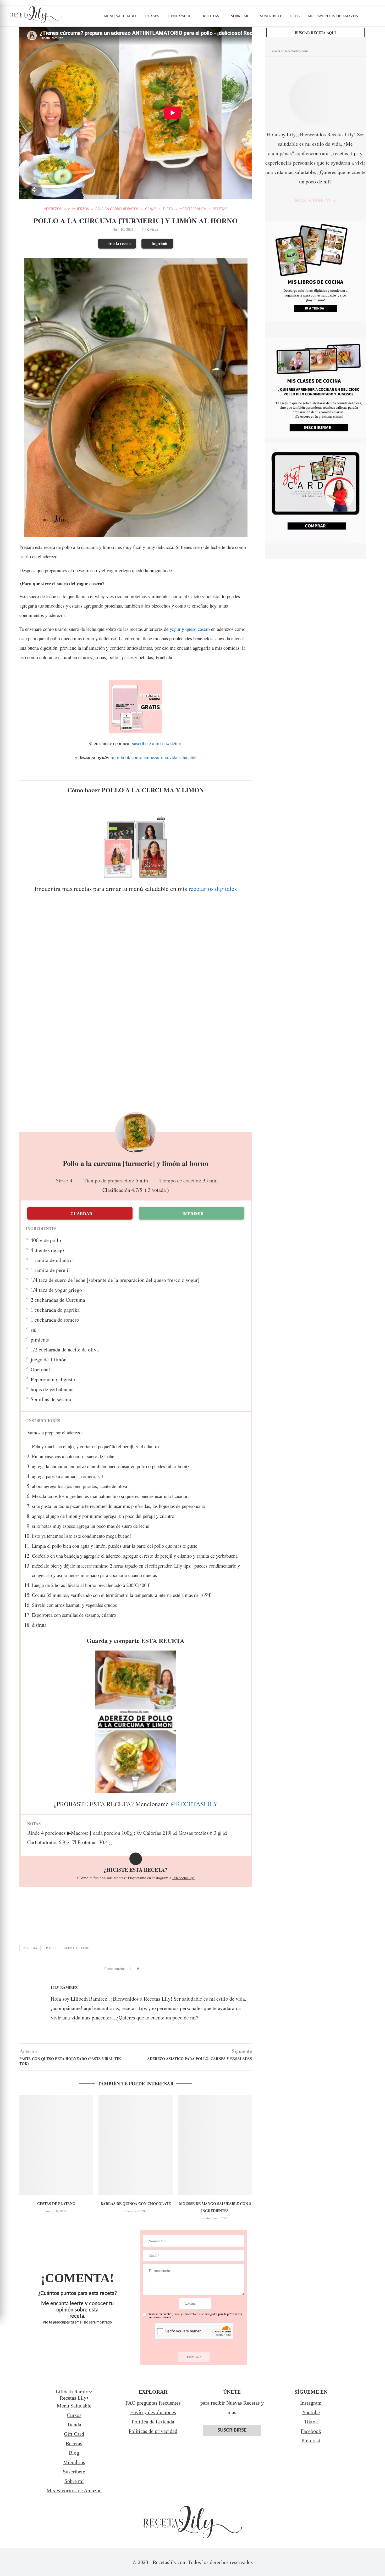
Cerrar (235, 1289)
